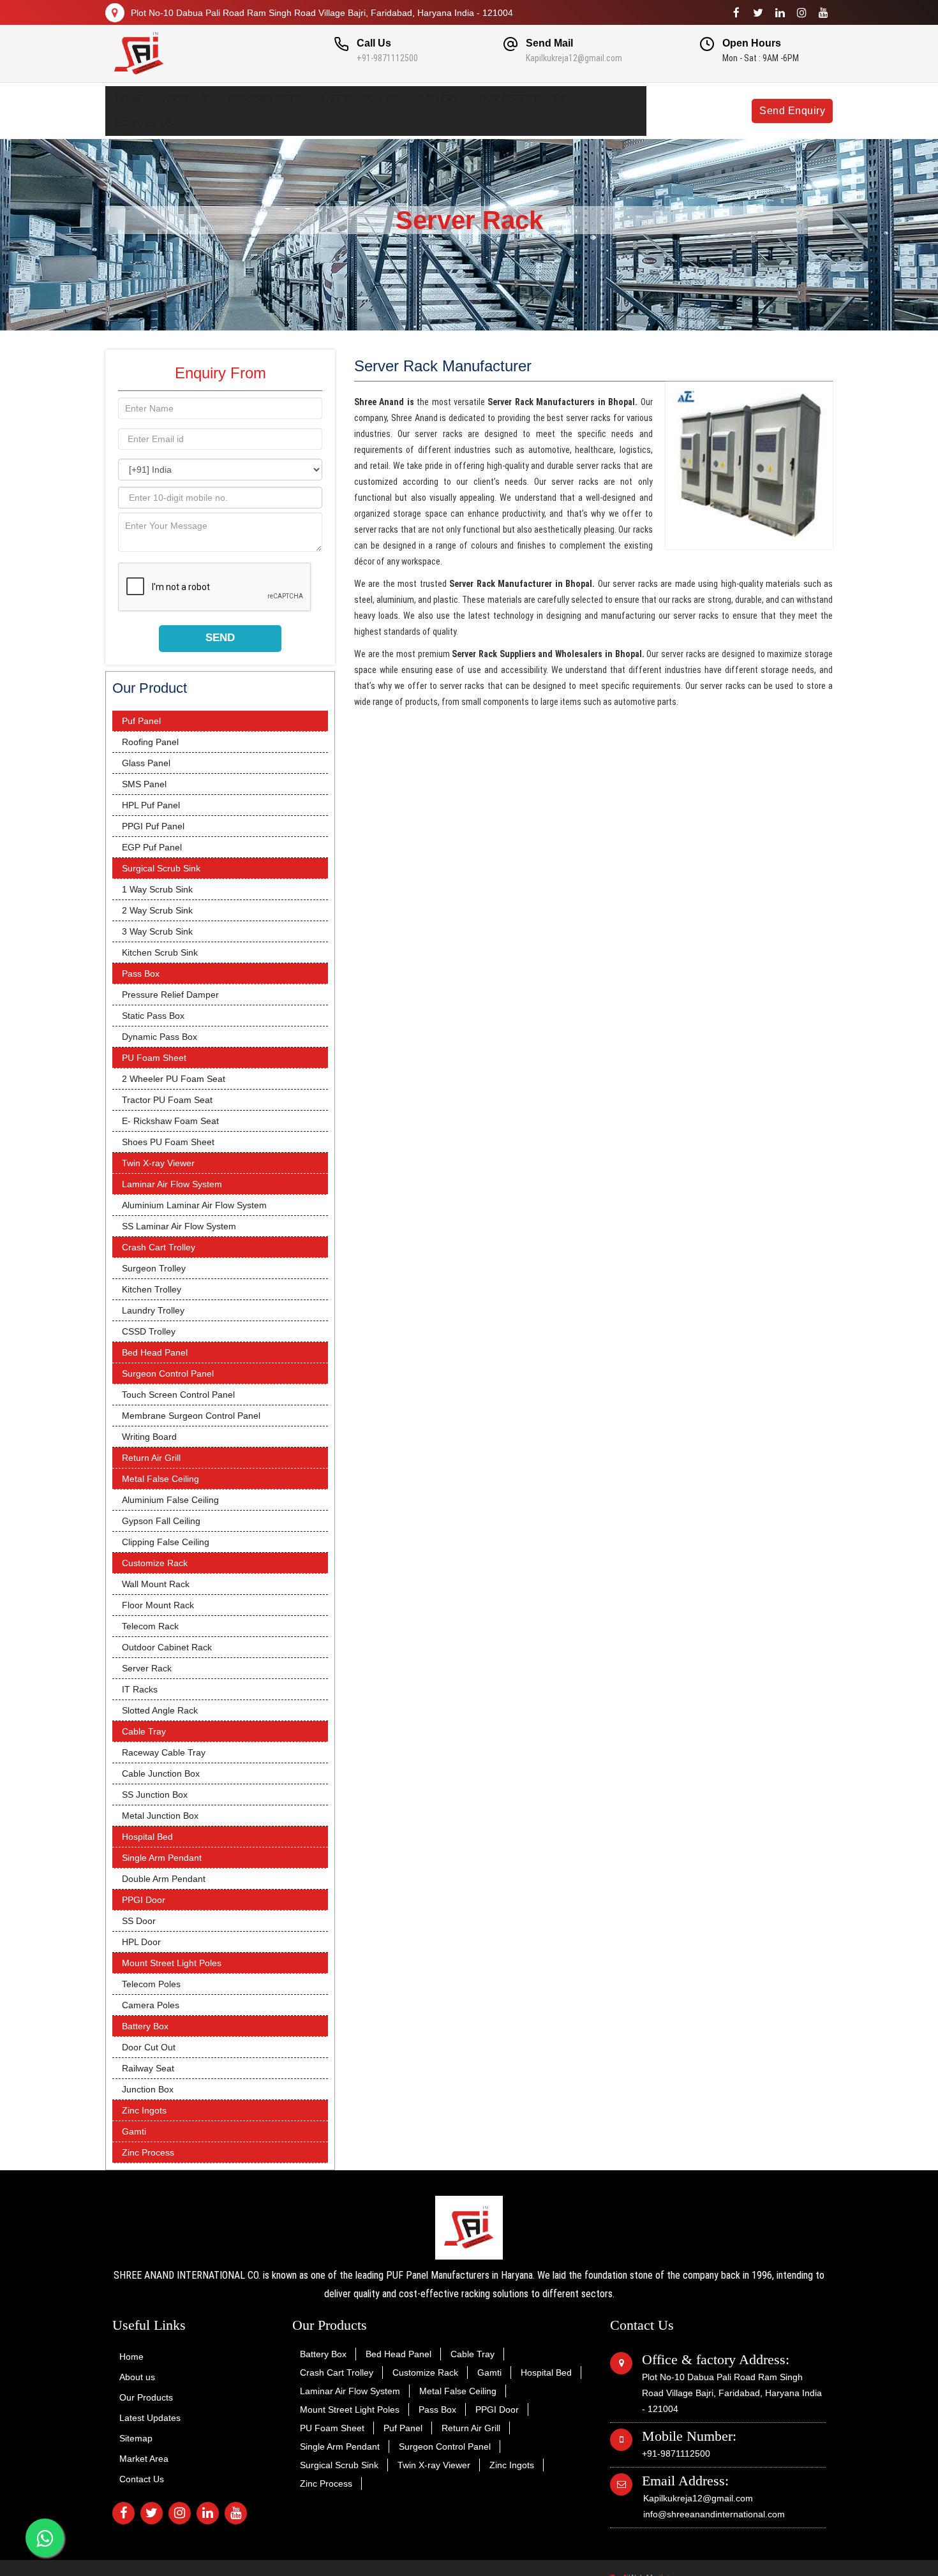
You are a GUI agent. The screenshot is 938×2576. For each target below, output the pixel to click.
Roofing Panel (150, 742)
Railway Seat (148, 2068)
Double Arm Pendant (164, 1879)
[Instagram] (801, 13)
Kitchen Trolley (152, 1289)
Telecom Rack (150, 1626)
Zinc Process (148, 2152)
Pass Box (141, 973)
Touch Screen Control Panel (178, 1395)
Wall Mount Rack (156, 1584)
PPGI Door (144, 1900)
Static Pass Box (153, 1016)
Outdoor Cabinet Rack (167, 1647)
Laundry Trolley (153, 1310)
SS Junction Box (155, 1795)
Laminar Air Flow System (172, 1184)
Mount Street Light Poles (172, 1963)
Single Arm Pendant (162, 1858)
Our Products (264, 98)
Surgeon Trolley (154, 1268)
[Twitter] (758, 13)
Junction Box (148, 2089)
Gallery (438, 98)
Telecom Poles (151, 1984)
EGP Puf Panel (152, 847)
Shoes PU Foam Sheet (168, 1142)
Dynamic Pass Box (160, 1037)
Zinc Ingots (144, 2110)
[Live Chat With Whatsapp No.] (45, 2538)
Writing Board (149, 1437)
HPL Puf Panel (151, 805)
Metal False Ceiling (160, 1479)
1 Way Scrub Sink (157, 889)
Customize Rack (155, 1563)
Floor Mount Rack (158, 1605)
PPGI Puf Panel (153, 826)
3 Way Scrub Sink (157, 931)
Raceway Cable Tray (164, 1752)
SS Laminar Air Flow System (179, 1226)
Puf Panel (141, 721)
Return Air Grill (151, 1458)
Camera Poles (151, 2005)
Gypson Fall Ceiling (161, 1521)
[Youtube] (823, 13)
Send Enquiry (792, 111)
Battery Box (145, 2026)
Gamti (134, 2131)
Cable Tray (144, 1731)
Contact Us (144, 123)
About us (185, 98)
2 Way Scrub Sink (157, 910)
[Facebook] (736, 13)
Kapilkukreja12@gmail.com (574, 58)
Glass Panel (146, 763)
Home (129, 98)
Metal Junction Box (160, 1816)
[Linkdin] (780, 13)
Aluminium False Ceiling (170, 1500)
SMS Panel (144, 784)
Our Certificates (522, 98)
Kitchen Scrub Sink (160, 952)
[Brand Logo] (189, 54)
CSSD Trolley (149, 1331)
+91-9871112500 (387, 58)
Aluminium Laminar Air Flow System (194, 1205)
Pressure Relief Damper (170, 995)
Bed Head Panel (155, 1352)
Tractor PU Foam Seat (167, 1100)
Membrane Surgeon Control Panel (191, 1416)
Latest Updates (359, 98)
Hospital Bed (147, 1837)
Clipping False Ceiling (166, 1542)
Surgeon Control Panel (168, 1373)
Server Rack (147, 1668)
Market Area (144, 2459)
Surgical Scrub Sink (161, 868)
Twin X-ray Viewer (158, 1163)
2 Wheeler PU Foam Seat (174, 1079)
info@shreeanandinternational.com (714, 2514)
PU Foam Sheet (154, 1058)
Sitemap (136, 2438)
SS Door (139, 1921)
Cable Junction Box (161, 1773)
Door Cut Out (149, 2047)
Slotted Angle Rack (160, 1710)
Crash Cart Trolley (159, 1247)
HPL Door (141, 1942)
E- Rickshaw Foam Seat (170, 1121)
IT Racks (140, 1689)
